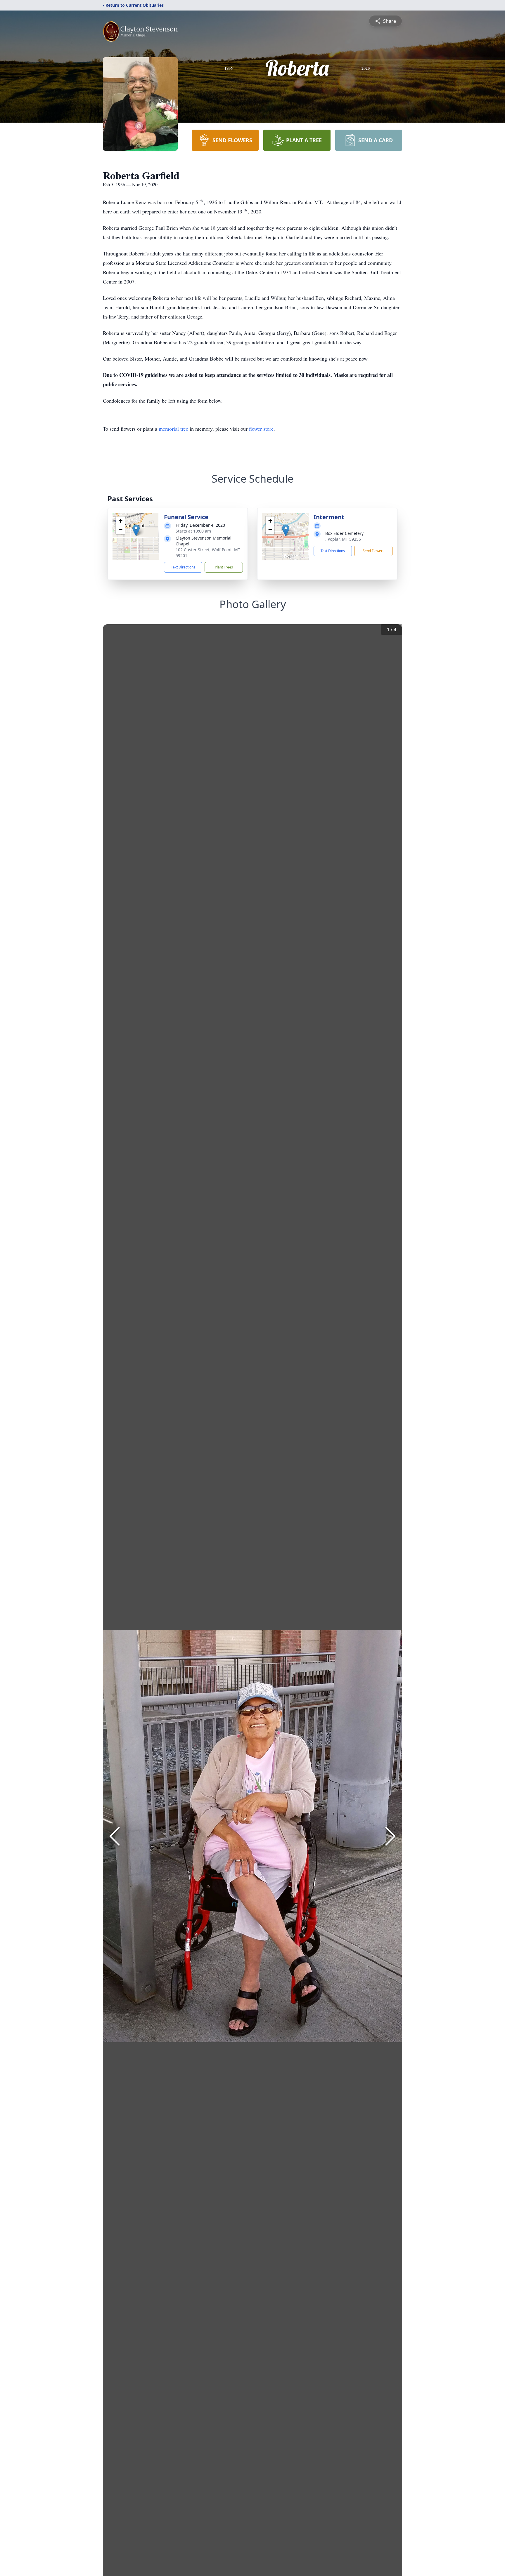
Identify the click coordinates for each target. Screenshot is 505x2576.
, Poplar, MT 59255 (343, 539)
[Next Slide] (390, 1836)
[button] (136, 530)
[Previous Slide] (115, 1836)
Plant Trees (224, 567)
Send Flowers (373, 551)
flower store (261, 429)
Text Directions (183, 567)
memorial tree (173, 429)
